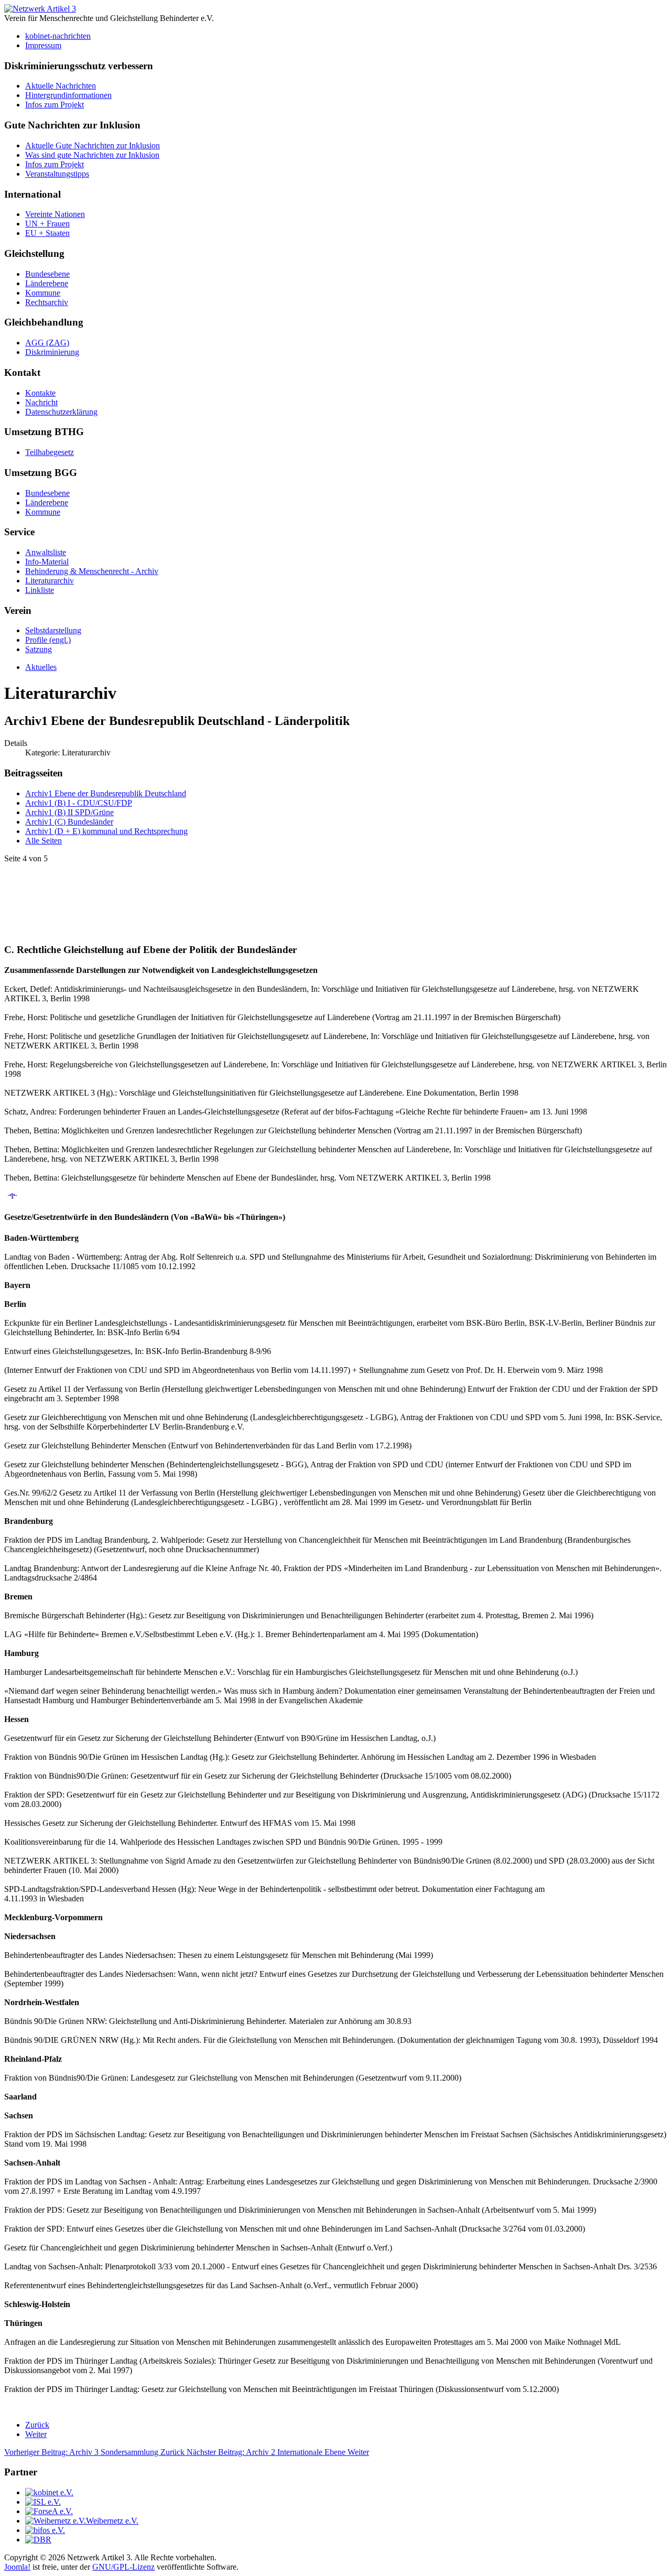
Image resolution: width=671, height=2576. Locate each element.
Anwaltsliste (46, 552)
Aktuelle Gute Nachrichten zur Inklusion (93, 145)
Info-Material (47, 562)
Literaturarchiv (50, 581)
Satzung (39, 649)
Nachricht (41, 402)
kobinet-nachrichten (58, 36)
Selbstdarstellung (53, 630)
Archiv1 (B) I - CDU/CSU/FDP (79, 803)
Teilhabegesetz (50, 452)
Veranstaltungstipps (57, 174)
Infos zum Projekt (55, 105)
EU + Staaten (47, 233)
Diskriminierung (52, 352)
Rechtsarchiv (47, 302)
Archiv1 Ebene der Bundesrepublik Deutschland (106, 793)
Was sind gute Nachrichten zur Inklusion (92, 155)
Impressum (43, 45)
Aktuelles (41, 667)
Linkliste (40, 590)
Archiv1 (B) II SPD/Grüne (69, 812)
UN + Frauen (47, 224)
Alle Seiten (44, 841)
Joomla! (17, 2567)
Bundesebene (47, 274)
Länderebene (47, 283)
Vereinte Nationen (55, 214)
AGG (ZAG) (47, 343)
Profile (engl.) (48, 640)
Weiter (36, 2434)
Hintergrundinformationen (68, 95)
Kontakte (40, 393)
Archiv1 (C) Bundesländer (69, 822)
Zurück (37, 2425)
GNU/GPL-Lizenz (123, 2567)
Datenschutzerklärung (61, 412)
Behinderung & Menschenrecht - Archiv (92, 571)
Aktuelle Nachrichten (61, 86)
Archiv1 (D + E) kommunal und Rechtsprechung (106, 831)
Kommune (43, 293)
